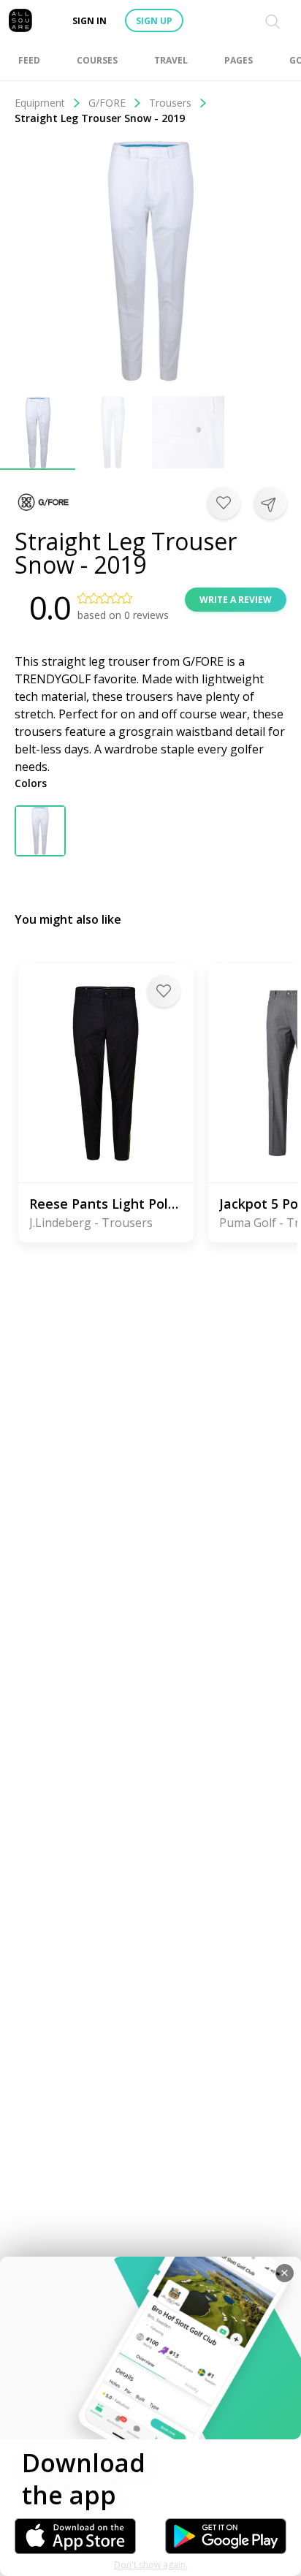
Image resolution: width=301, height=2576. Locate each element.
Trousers (170, 103)
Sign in (89, 21)
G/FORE (107, 103)
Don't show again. (151, 2565)
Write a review (236, 600)
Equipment (40, 103)
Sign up (154, 21)
